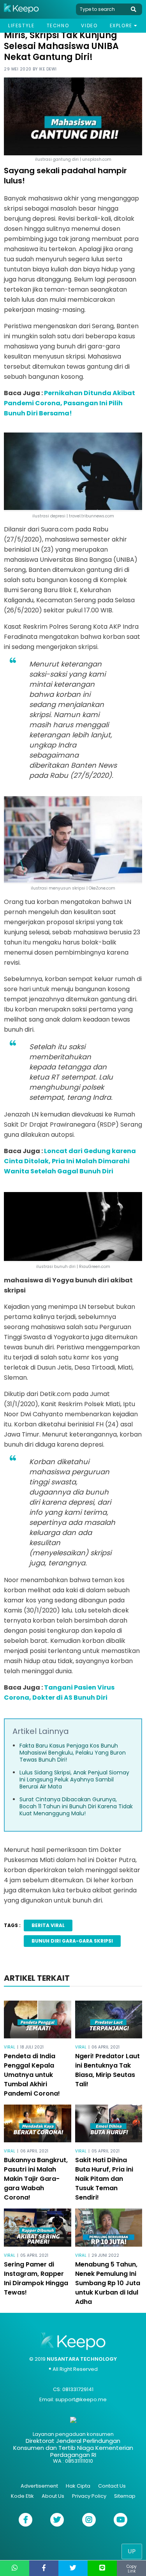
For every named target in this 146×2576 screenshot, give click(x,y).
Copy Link (132, 2569)
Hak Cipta (78, 2486)
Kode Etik (22, 2496)
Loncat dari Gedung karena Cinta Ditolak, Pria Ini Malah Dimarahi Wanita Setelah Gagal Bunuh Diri (70, 1161)
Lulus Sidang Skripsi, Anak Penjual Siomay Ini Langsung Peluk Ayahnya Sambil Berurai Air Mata (74, 1779)
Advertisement (39, 2486)
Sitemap (125, 2496)
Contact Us (112, 2486)
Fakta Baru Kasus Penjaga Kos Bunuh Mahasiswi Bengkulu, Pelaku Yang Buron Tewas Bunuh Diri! (73, 1753)
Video (89, 25)
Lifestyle (21, 25)
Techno (58, 25)
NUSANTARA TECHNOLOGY (82, 2359)
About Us (53, 2496)
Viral (10, 2047)
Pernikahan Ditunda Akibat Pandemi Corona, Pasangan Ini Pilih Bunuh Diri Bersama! (69, 403)
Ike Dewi (48, 69)
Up (132, 2551)
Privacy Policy (89, 2496)
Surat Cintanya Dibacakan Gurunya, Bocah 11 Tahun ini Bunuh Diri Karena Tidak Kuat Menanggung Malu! (76, 1806)
